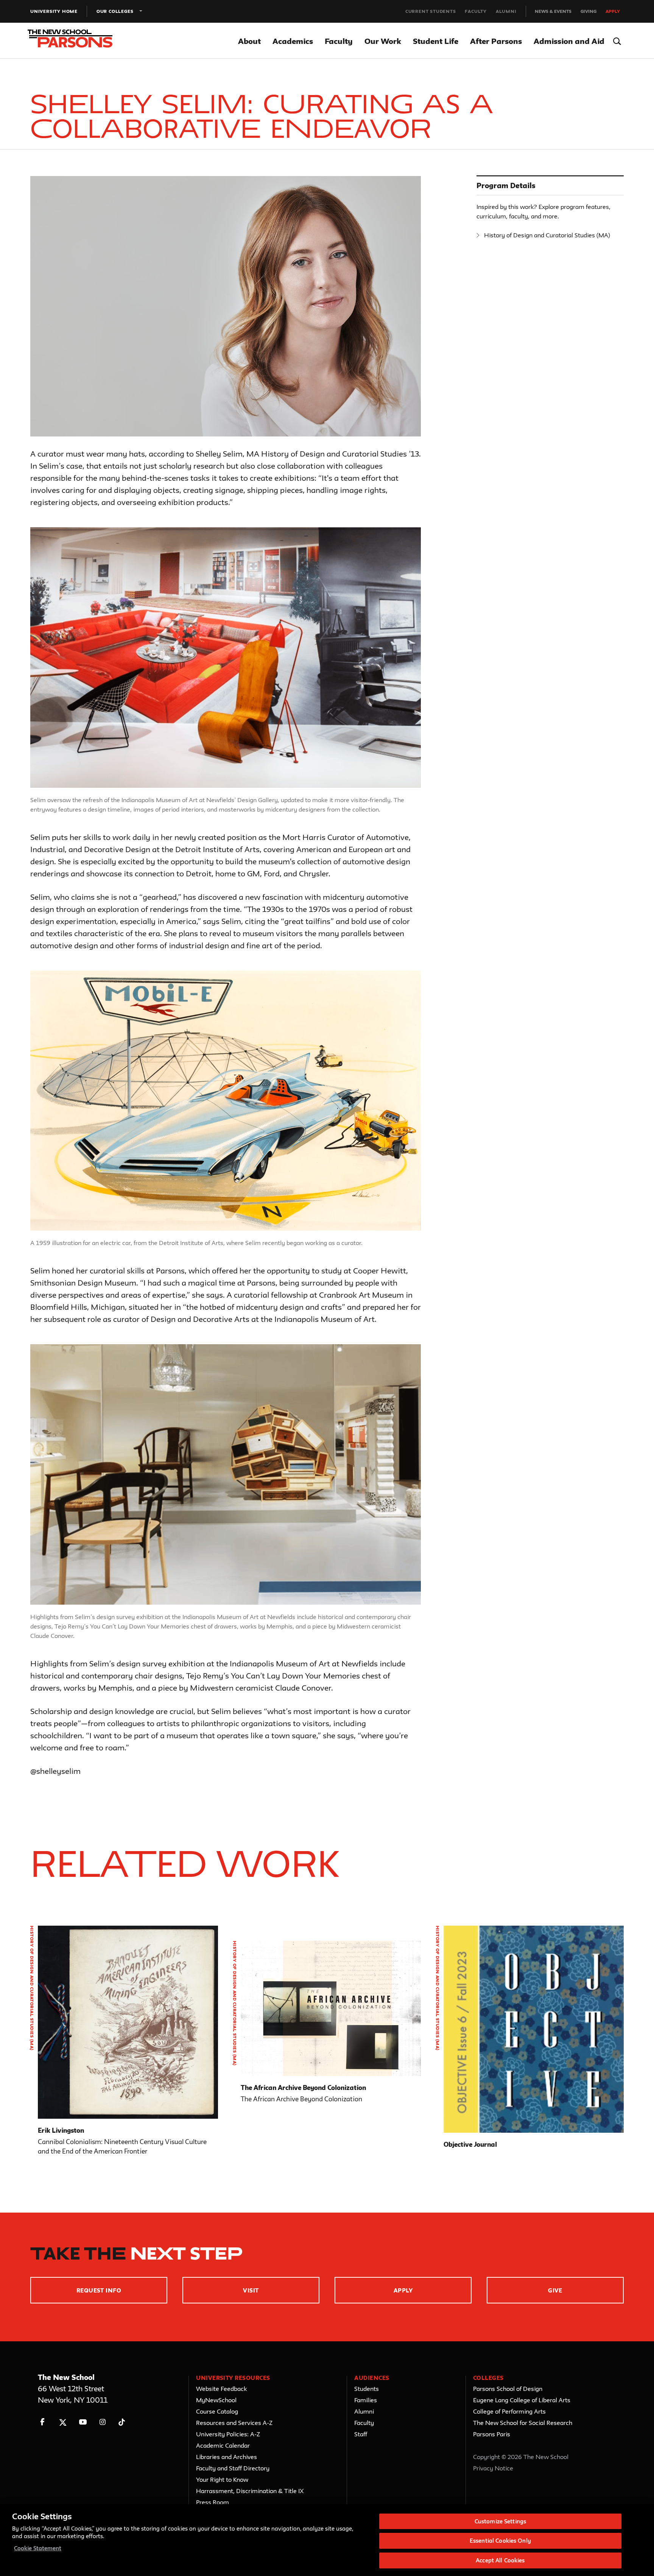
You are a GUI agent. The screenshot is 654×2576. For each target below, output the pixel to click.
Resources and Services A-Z (234, 2423)
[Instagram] (103, 2422)
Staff (361, 2434)
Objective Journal (470, 2144)
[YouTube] (83, 2422)
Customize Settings (500, 2521)
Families (366, 2400)
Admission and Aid (569, 41)
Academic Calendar (223, 2445)
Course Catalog (217, 2411)
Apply (613, 11)
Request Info (99, 2290)
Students (367, 2389)
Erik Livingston (61, 2130)
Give (555, 2290)
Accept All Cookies (500, 2560)
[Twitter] (63, 2422)
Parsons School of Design (508, 2389)
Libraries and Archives (227, 2457)
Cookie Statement (38, 2548)
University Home (54, 11)
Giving (589, 11)
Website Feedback (221, 2389)
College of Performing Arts (509, 2411)
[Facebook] (43, 2422)
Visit (251, 2290)
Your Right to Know (222, 2479)
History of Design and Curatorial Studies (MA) (547, 235)
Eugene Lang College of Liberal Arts (522, 2400)
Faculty (476, 11)
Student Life (436, 41)
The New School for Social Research (523, 2423)
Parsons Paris (492, 2434)
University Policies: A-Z (228, 2434)
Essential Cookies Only (500, 2541)
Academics (293, 41)
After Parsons (496, 41)
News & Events (553, 11)
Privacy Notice (493, 2468)
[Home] (75, 41)
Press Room (213, 2502)
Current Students (431, 11)
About (249, 41)
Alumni (506, 11)
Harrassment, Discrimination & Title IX (250, 2491)
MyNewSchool (216, 2400)
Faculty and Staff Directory (233, 2468)
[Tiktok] (122, 2422)
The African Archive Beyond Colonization (303, 2087)
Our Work (383, 41)
